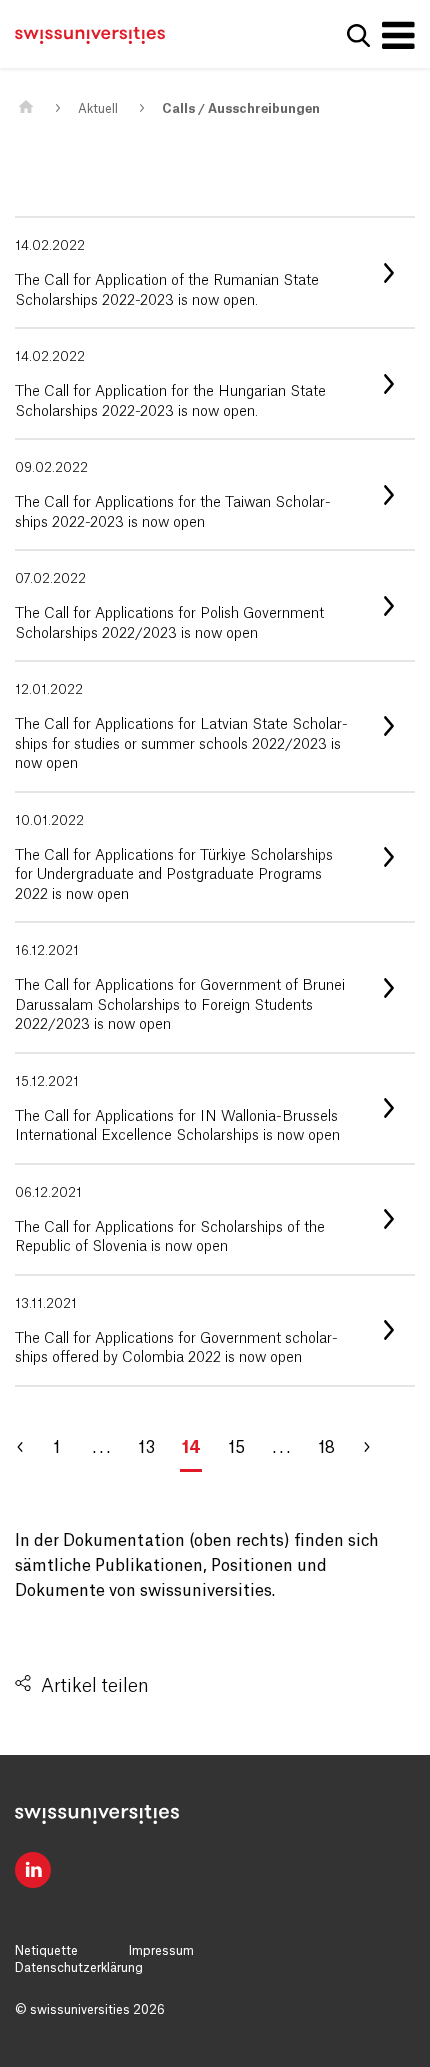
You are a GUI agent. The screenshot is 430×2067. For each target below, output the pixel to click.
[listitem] (215, 272)
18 (326, 1448)
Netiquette (46, 1951)
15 (236, 1448)
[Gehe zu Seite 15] (375, 1448)
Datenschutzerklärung (79, 1968)
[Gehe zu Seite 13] (30, 1448)
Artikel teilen (95, 1686)
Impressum (161, 1951)
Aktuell (98, 109)
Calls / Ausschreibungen (241, 109)
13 (146, 1448)
